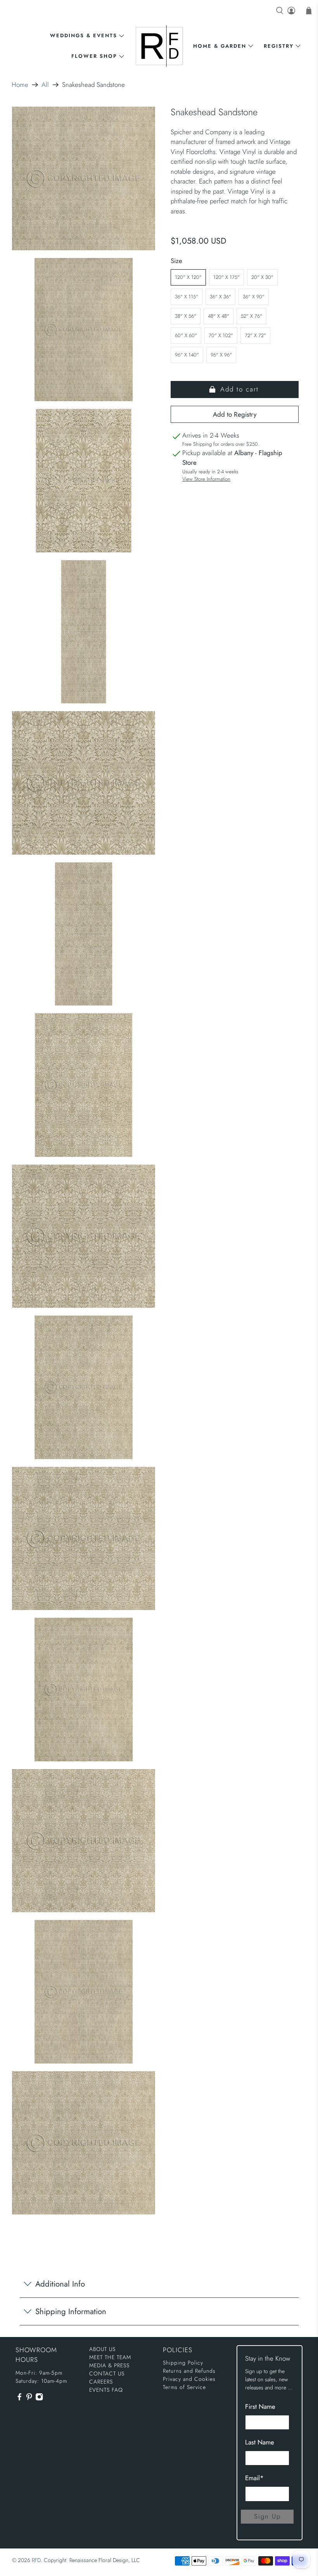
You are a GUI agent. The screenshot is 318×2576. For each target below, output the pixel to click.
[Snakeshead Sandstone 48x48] (84, 1236)
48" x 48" (219, 316)
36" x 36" (220, 297)
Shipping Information (71, 2311)
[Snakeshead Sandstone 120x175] (84, 330)
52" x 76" (251, 316)
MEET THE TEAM (110, 2357)
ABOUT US (102, 2349)
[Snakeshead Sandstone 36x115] (84, 632)
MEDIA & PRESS (109, 2365)
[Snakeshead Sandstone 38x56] (84, 1085)
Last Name (260, 2442)
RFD (36, 2560)
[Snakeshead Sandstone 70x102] (84, 1690)
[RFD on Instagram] (39, 2399)
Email (254, 2478)
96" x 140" (187, 355)
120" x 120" (188, 277)
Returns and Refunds (189, 2371)
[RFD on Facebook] (19, 2399)
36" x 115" (187, 297)
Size (176, 261)
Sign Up (267, 2516)
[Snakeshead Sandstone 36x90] (84, 934)
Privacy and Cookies (189, 2379)
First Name (260, 2406)
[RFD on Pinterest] (29, 2399)
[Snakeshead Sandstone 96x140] (84, 1992)
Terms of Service (184, 2387)
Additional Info (60, 2284)
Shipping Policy (183, 2363)
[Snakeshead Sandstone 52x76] (84, 1387)
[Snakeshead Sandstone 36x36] (84, 783)
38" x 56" (186, 316)
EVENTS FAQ (106, 2390)
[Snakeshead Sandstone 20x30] (84, 481)
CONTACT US (107, 2373)
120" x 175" (226, 277)
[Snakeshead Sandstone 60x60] (84, 1539)
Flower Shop (94, 56)
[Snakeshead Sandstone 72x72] (84, 1841)
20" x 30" (262, 277)
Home (20, 85)
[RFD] (159, 46)
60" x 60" (186, 335)
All (45, 85)
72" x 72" (255, 335)
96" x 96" (221, 355)
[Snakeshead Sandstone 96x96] (84, 2143)
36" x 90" (254, 297)
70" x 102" (221, 335)
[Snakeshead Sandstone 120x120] (84, 178)
